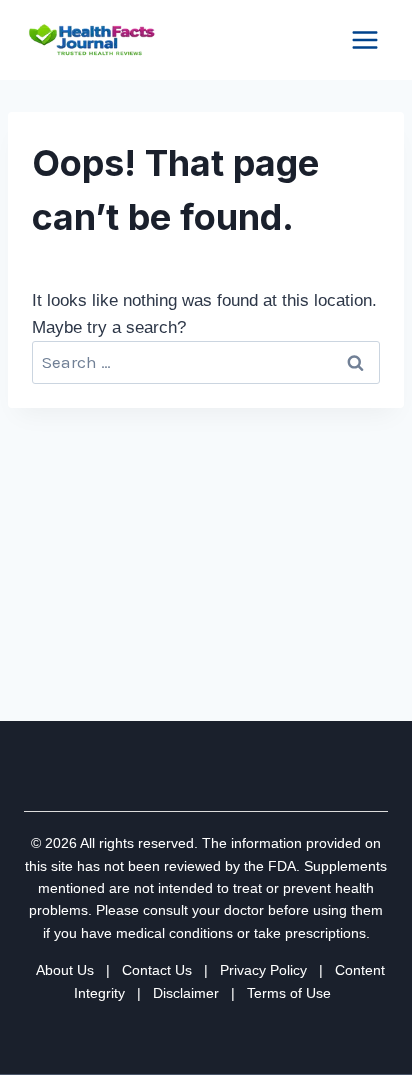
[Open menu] (364, 39)
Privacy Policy (263, 970)
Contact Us (157, 970)
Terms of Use (289, 993)
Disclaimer (186, 993)
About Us (65, 970)
